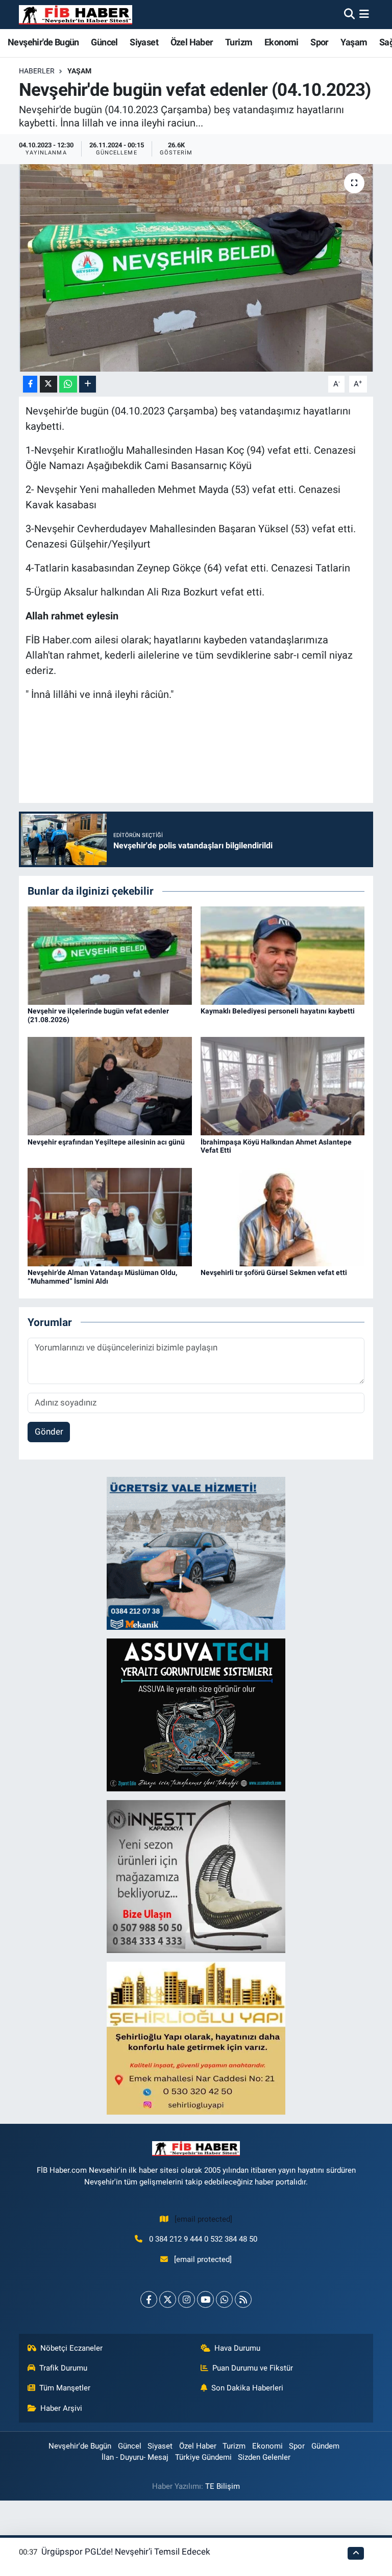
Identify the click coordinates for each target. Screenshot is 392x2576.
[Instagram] (187, 2299)
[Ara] (349, 14)
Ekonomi (281, 42)
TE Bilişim (223, 2486)
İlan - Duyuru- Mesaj (135, 2457)
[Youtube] (205, 2299)
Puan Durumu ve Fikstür (253, 2368)
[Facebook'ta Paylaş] (30, 384)
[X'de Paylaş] (48, 384)
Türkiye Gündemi (203, 2457)
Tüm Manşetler (65, 2388)
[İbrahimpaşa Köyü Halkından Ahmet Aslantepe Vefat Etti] (283, 1085)
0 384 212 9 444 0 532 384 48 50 (203, 2239)
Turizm (239, 42)
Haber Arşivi (61, 2408)
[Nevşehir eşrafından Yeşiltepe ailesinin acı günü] (110, 1085)
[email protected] (203, 2219)
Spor (320, 42)
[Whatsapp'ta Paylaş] (68, 384)
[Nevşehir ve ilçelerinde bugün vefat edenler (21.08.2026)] (110, 955)
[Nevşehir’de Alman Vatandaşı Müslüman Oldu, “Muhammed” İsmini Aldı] (110, 1216)
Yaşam (354, 42)
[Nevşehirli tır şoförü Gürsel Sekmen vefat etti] (283, 1216)
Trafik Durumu (63, 2368)
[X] (168, 2299)
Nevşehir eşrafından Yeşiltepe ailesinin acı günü (106, 1142)
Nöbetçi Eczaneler (71, 2348)
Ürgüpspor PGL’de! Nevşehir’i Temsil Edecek (126, 2552)
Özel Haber (192, 42)
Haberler (37, 71)
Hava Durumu (237, 2348)
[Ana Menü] (364, 14)
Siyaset (144, 42)
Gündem (325, 2446)
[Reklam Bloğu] (196, 1553)
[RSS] (243, 2299)
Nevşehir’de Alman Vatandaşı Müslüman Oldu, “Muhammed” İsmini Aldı (102, 1277)
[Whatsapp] (224, 2299)
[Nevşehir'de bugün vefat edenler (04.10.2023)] (196, 268)
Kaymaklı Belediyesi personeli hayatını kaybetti (278, 1011)
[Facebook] (149, 2299)
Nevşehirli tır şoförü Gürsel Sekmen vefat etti (274, 1272)
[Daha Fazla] (88, 384)
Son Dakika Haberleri (247, 2388)
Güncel (104, 42)
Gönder (49, 1432)
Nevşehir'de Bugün (43, 42)
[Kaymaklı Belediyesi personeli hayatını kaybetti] (283, 955)
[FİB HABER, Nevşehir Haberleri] (76, 15)
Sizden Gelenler (264, 2457)
